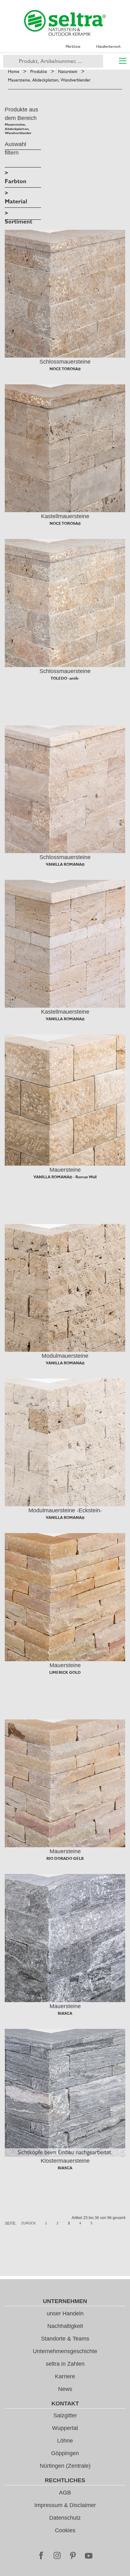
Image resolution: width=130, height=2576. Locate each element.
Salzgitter (65, 2415)
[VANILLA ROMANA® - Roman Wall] (65, 1100)
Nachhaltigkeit (65, 2326)
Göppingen (65, 2453)
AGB (65, 2493)
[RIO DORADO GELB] (65, 1783)
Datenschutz (65, 2518)
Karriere (65, 2376)
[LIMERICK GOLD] (65, 1597)
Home (14, 71)
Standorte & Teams (65, 2339)
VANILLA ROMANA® (65, 864)
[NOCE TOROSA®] (65, 294)
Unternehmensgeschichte (65, 2351)
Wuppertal (65, 2428)
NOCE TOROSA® (65, 369)
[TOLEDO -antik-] (65, 603)
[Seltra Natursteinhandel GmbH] (65, 23)
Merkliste (73, 47)
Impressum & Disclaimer (65, 2505)
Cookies (65, 2530)
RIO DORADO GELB (65, 1859)
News (65, 2389)
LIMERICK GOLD (65, 1673)
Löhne (65, 2441)
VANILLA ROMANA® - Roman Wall (65, 1177)
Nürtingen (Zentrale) (65, 2466)
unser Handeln (65, 2313)
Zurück (28, 2223)
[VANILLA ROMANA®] (65, 789)
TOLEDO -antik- (65, 678)
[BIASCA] (65, 1938)
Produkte (39, 71)
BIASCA (65, 2013)
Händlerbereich (108, 47)
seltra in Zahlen (65, 2364)
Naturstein (68, 71)
